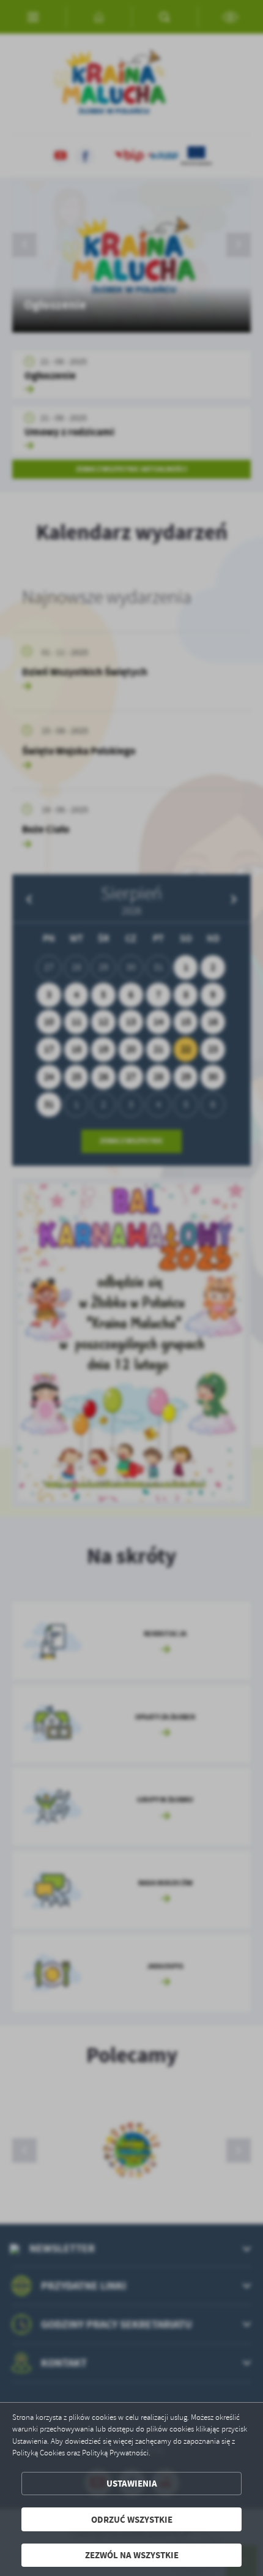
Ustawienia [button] (132, 2483)
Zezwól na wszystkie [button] (132, 2555)
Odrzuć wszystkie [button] (132, 2519)
